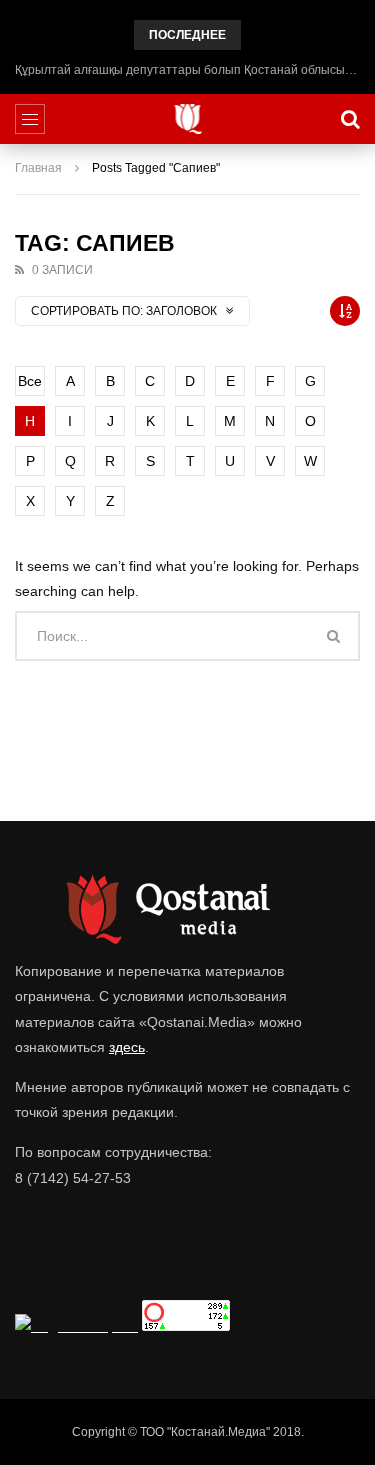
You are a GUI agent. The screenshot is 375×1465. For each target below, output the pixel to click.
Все (30, 381)
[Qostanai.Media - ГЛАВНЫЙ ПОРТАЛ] (187, 119)
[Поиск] (350, 119)
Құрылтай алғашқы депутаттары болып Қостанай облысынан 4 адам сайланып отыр (187, 70)
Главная (38, 168)
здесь (127, 1047)
